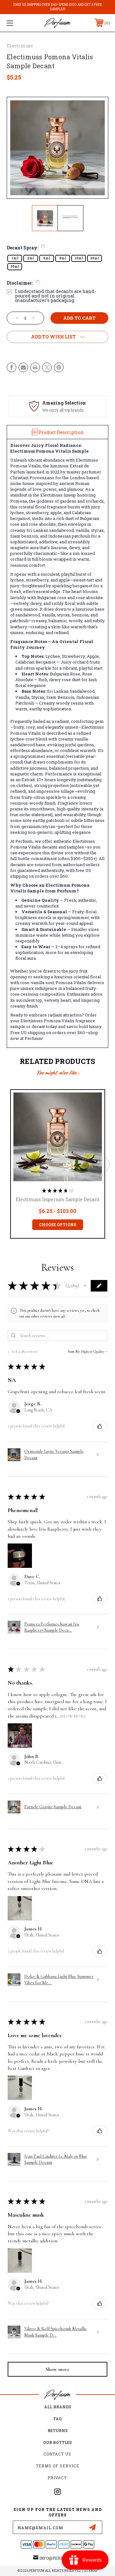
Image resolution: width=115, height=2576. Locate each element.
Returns (58, 2430)
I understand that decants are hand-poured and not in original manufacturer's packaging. (55, 296)
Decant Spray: (26, 248)
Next (108, 1164)
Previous (7, 1164)
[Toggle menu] (17, 23)
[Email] (23, 367)
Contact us (57, 2454)
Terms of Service (57, 2466)
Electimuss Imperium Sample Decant (57, 1199)
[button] (85, 1286)
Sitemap (91, 2571)
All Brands (58, 2407)
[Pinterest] (59, 367)
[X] (47, 367)
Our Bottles (57, 2442)
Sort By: (74, 1351)
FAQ (57, 2419)
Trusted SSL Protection (65, 410)
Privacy (57, 2478)
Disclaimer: (23, 283)
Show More (73, 1716)
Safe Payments (61, 403)
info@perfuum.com (61, 2558)
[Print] (35, 367)
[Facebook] (11, 367)
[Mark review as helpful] (100, 1426)
